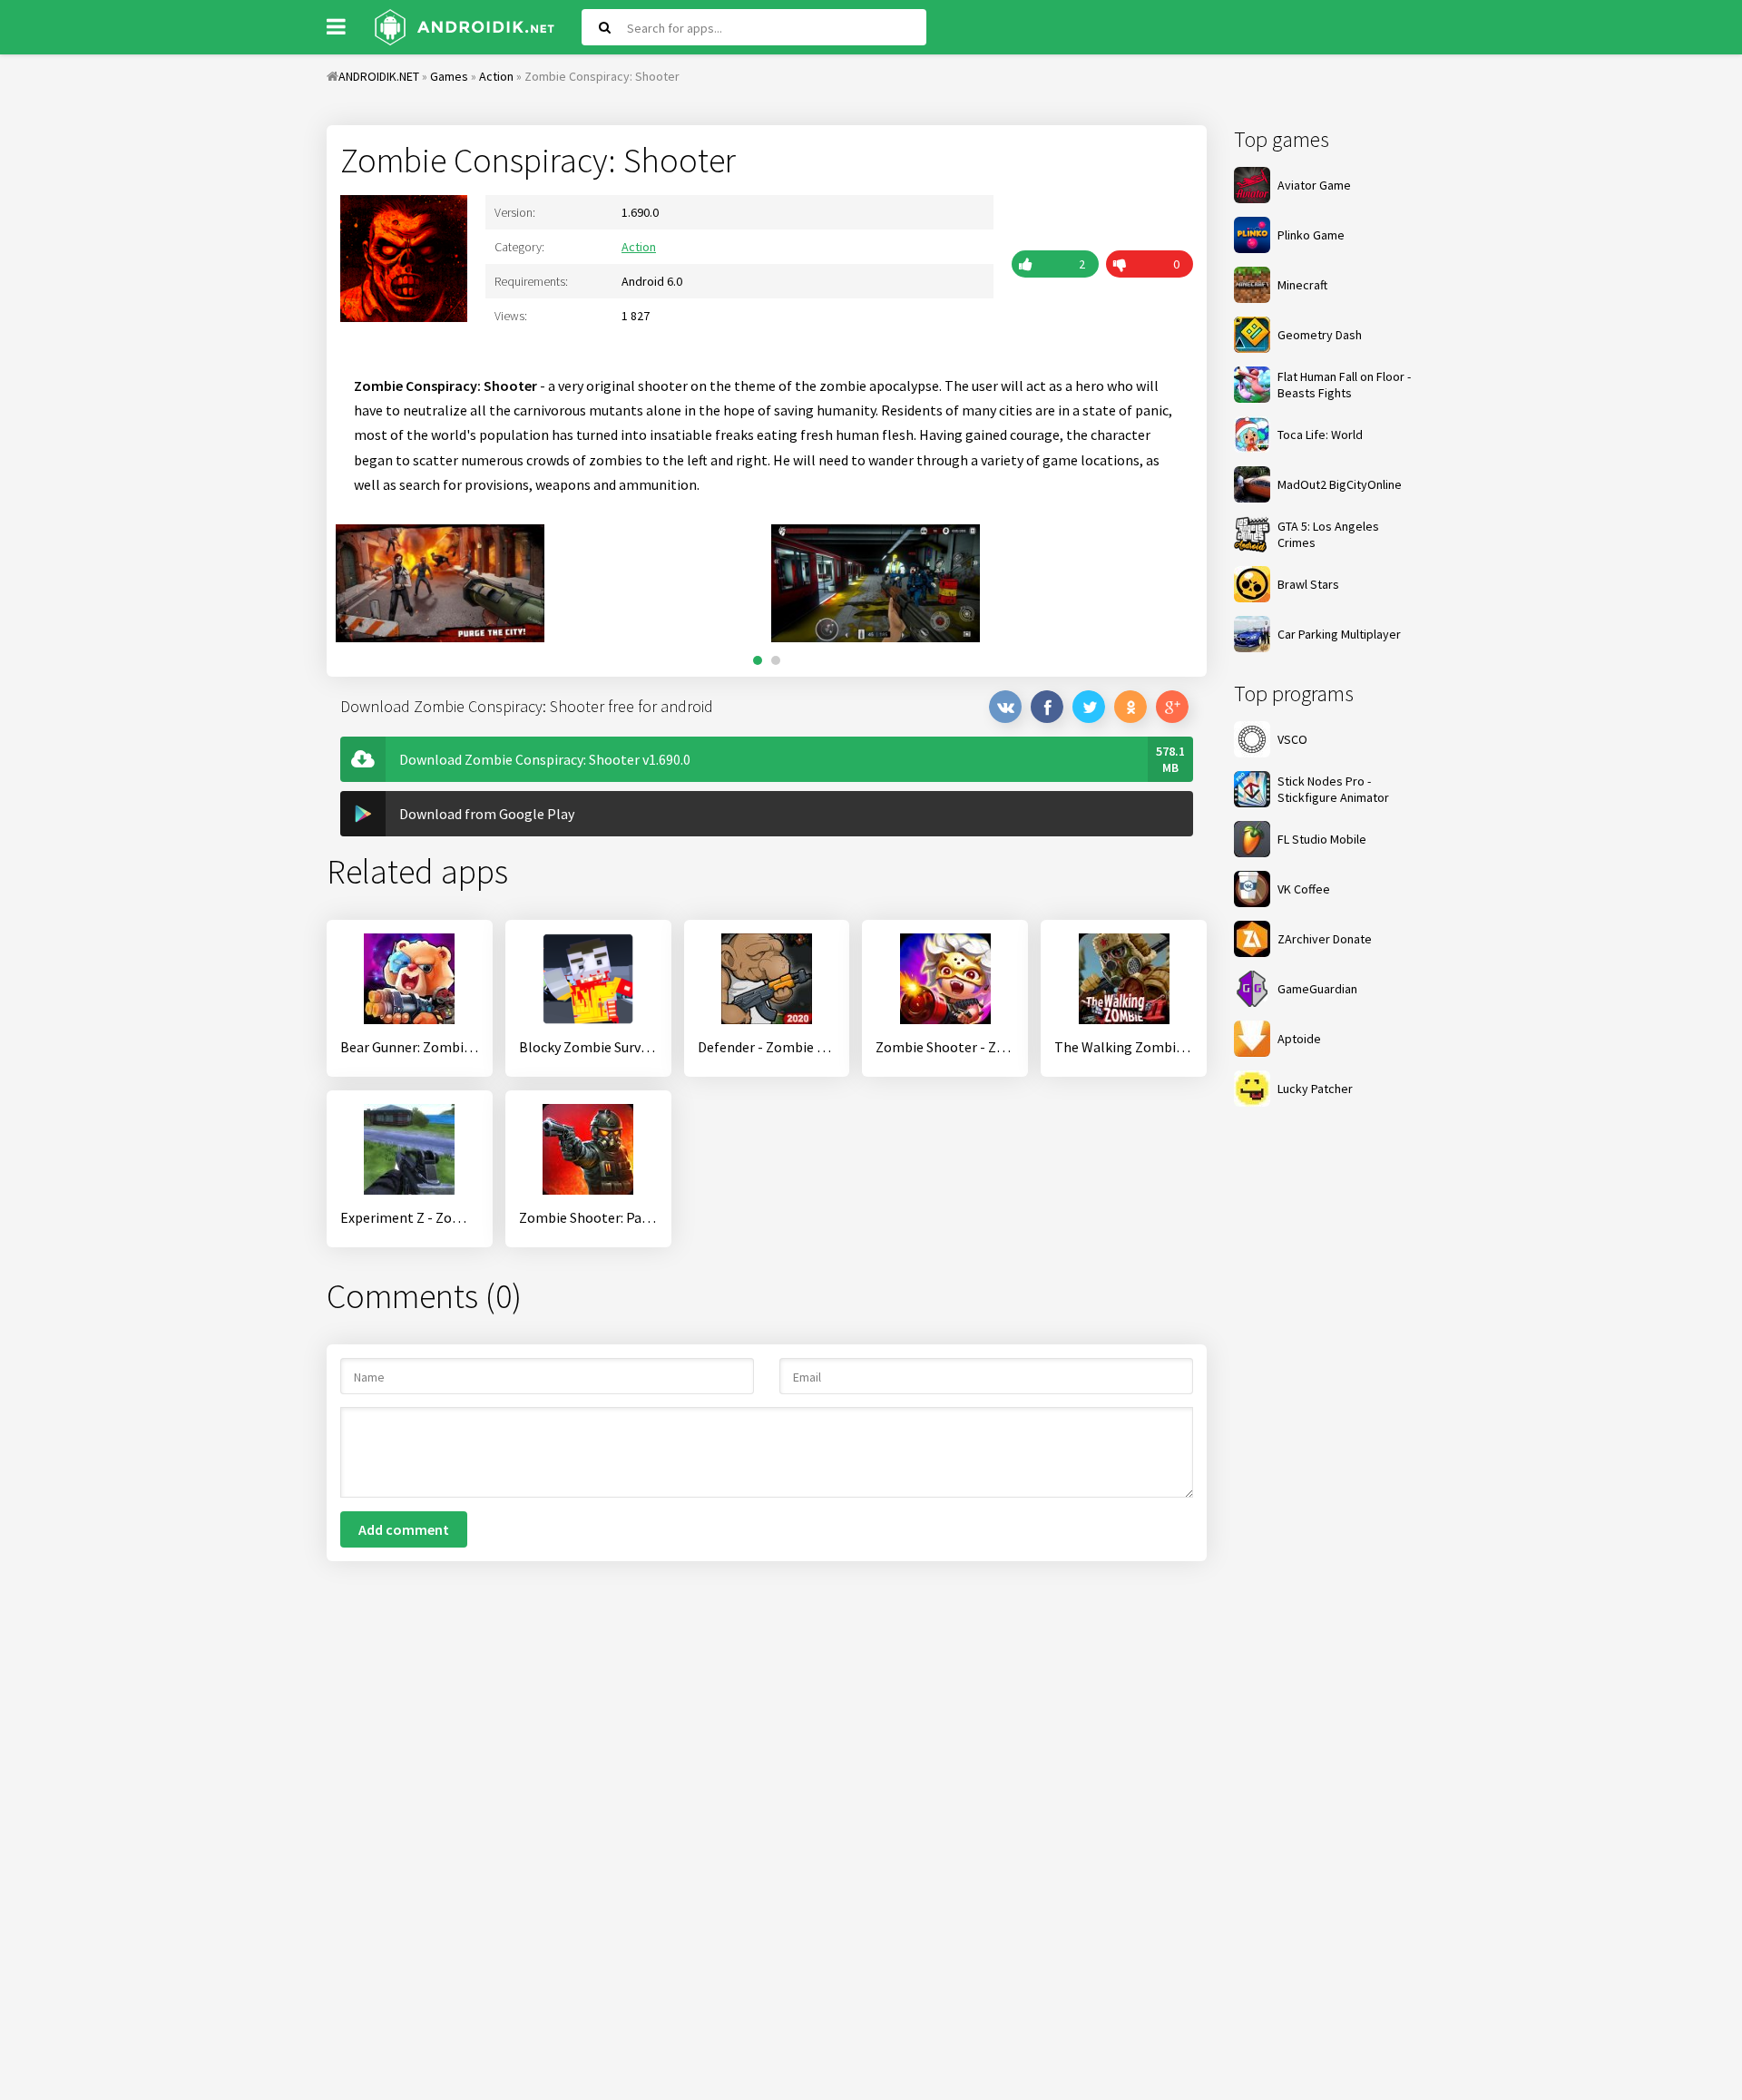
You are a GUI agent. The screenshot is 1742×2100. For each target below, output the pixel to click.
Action (639, 247)
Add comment (404, 1529)
